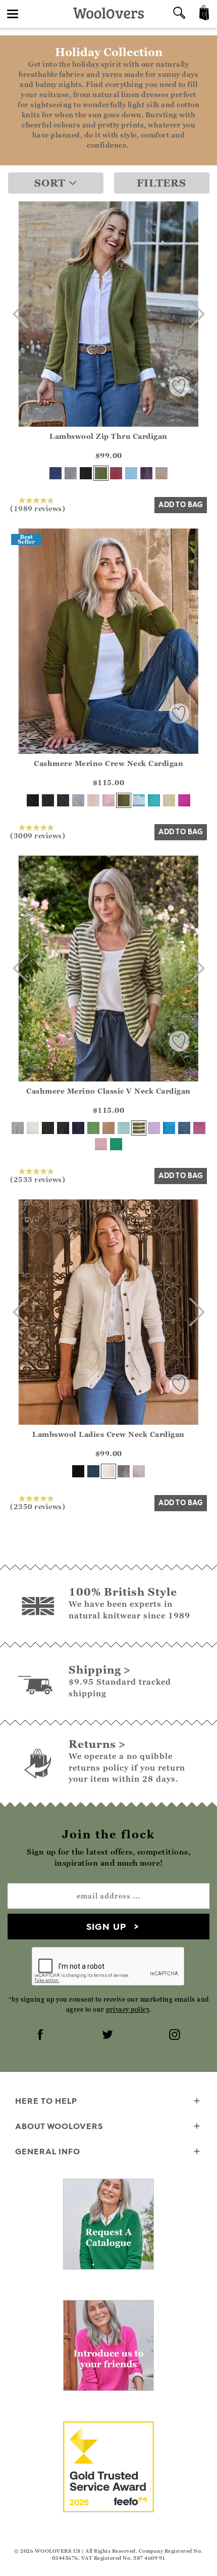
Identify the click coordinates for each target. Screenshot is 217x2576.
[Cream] (108, 1471)
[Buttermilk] (169, 800)
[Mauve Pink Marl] (199, 1128)
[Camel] (108, 1128)
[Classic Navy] (48, 800)
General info (48, 2151)
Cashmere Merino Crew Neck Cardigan (108, 763)
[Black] (86, 473)
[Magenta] (184, 800)
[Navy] (56, 473)
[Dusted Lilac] (154, 1128)
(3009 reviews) (38, 835)
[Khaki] (101, 473)
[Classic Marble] (78, 800)
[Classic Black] (33, 800)
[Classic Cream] (93, 800)
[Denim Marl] (184, 1128)
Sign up (106, 1927)
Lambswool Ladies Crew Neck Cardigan (108, 1434)
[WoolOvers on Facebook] (41, 2036)
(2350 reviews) (38, 1506)
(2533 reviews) (38, 1179)
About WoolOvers (59, 2126)
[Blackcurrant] (146, 473)
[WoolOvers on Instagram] (176, 2036)
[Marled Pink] (139, 1471)
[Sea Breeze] (154, 800)
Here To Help (46, 2101)
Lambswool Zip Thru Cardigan (108, 436)
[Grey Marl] (71, 473)
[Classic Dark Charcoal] (63, 800)
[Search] (179, 14)
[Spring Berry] (116, 473)
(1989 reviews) (38, 508)
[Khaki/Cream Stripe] (139, 1128)
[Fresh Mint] (124, 1128)
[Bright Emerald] (116, 1144)
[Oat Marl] (161, 473)
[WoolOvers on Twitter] (108, 2036)
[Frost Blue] (131, 473)
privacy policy (127, 2009)
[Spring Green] (93, 1128)
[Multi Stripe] (139, 800)
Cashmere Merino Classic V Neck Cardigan (108, 1091)
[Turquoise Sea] (169, 1128)
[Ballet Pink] (108, 800)
